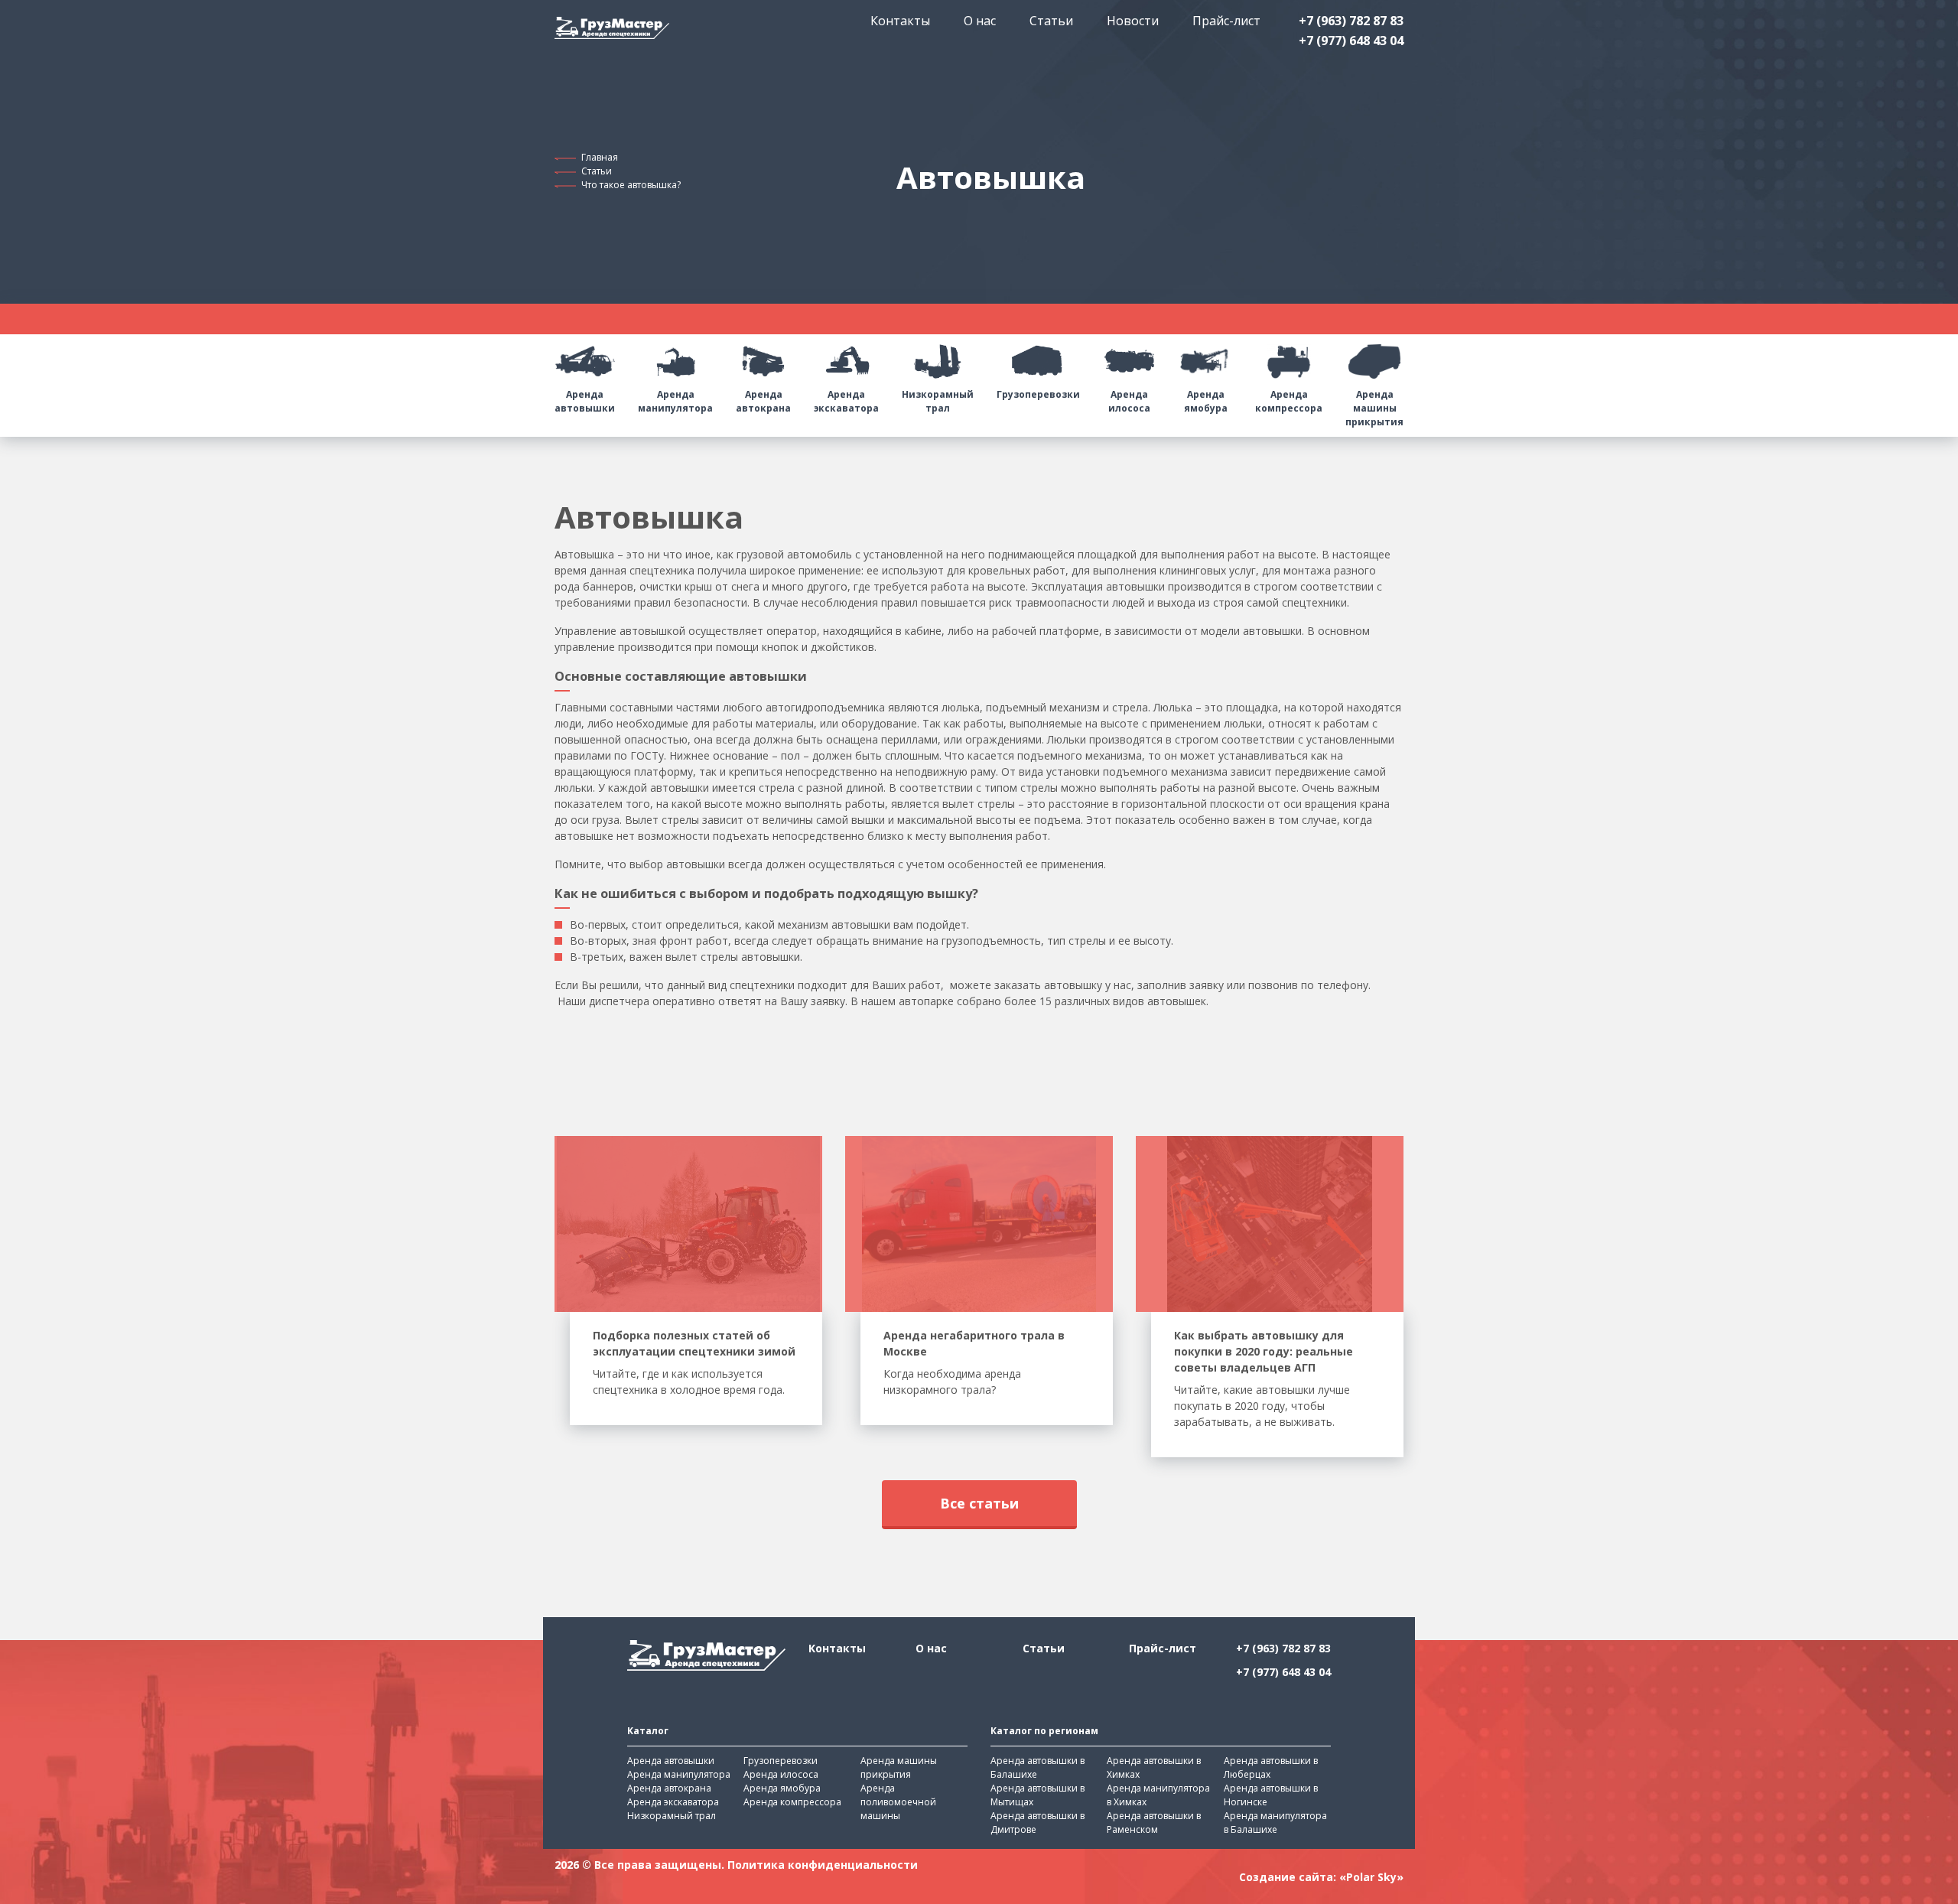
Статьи (1051, 21)
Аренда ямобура (1206, 401)
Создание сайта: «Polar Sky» (1321, 1877)
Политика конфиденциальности (823, 1865)
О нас (980, 21)
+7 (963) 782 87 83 (1351, 21)
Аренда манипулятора (675, 401)
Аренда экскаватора (846, 401)
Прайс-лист (1226, 21)
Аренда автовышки (585, 401)
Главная (600, 157)
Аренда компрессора (1289, 401)
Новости (1133, 21)
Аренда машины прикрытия (1374, 408)
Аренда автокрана (763, 401)
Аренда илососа (1129, 401)
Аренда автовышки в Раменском (1154, 1823)
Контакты (900, 21)
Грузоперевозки (1038, 394)
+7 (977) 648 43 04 (1351, 41)
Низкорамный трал (938, 401)
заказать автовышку (1048, 985)
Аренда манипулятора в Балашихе (1275, 1823)
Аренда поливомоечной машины (898, 1802)
